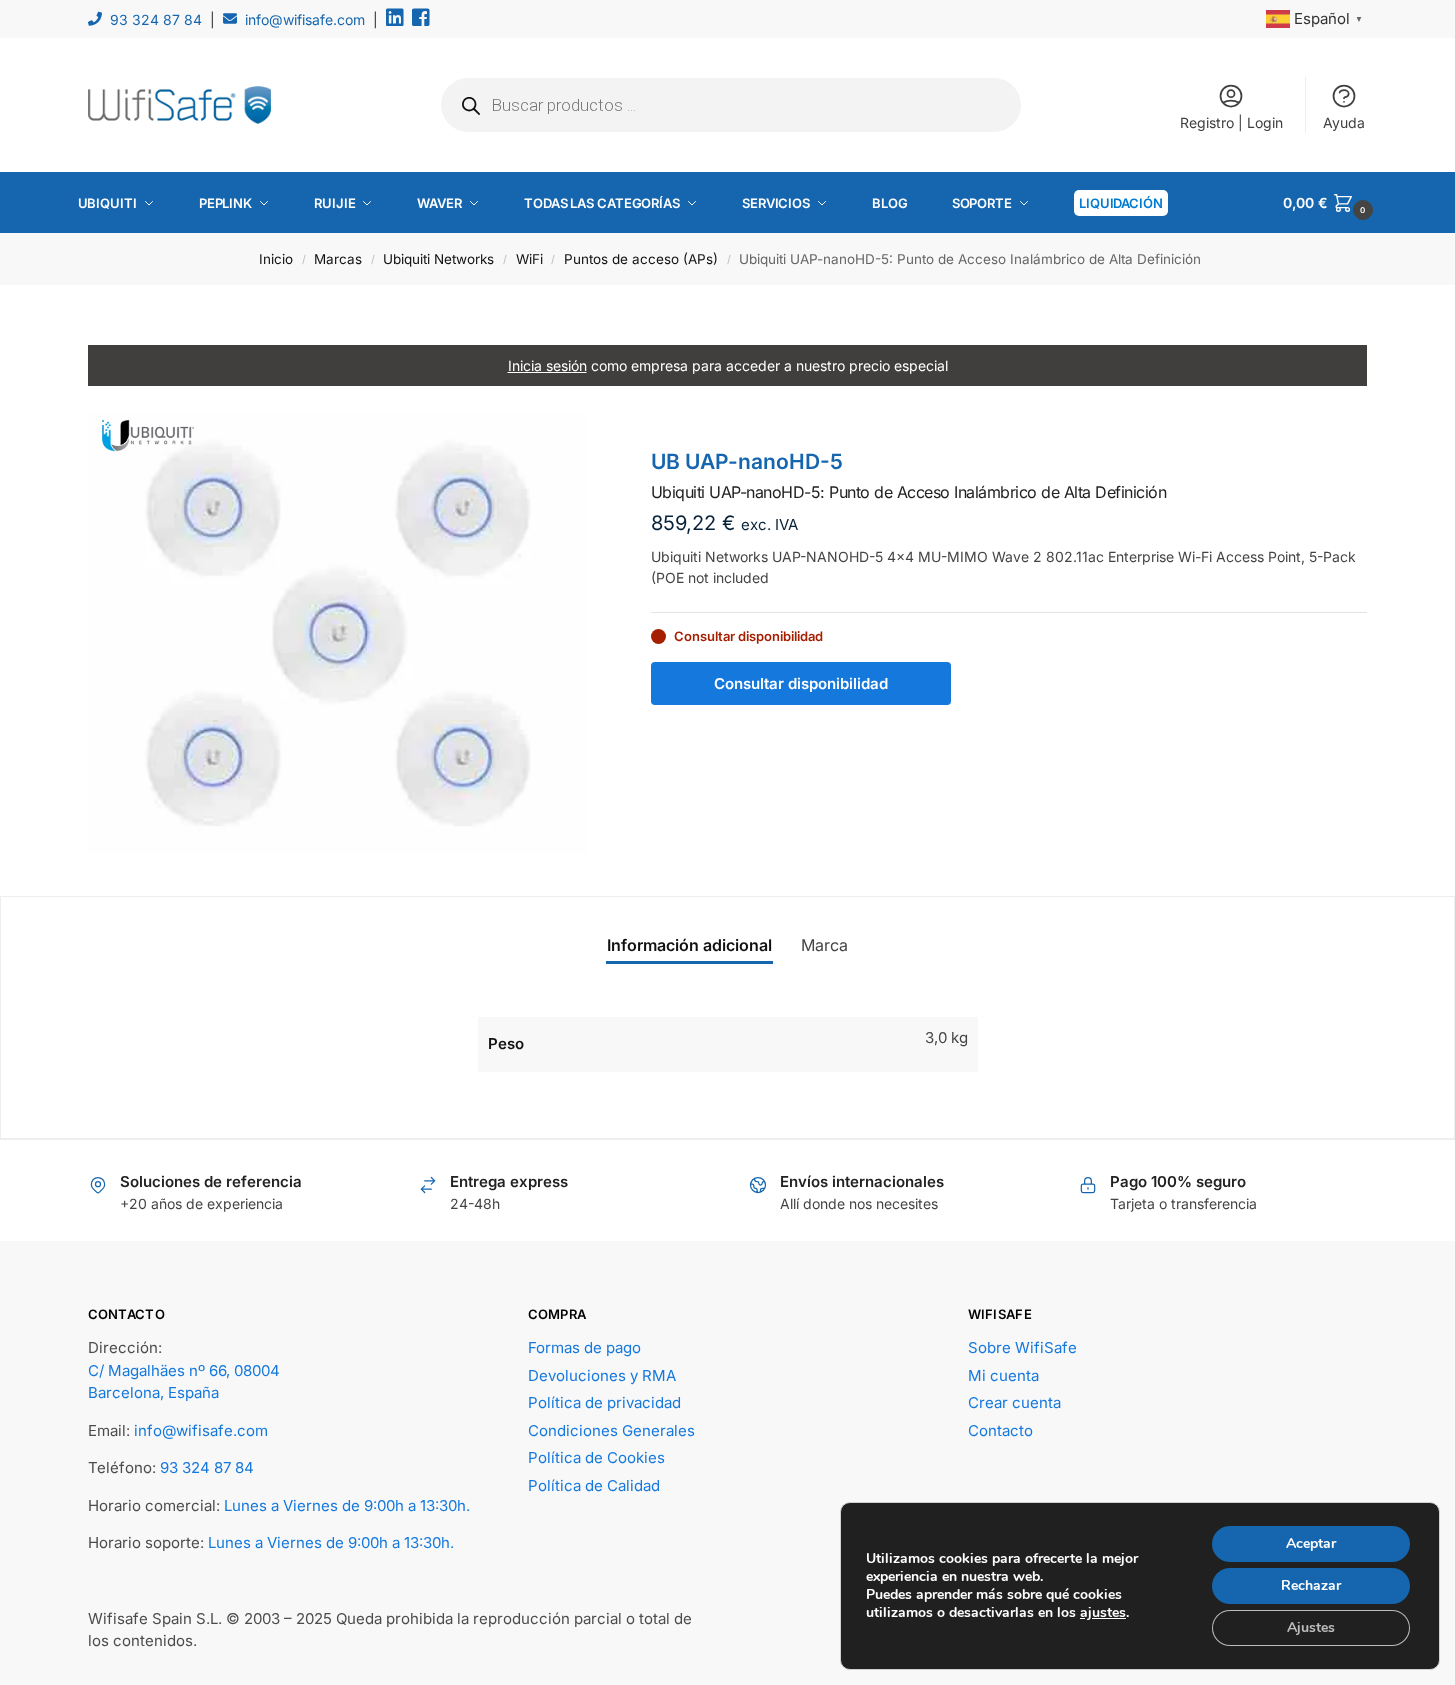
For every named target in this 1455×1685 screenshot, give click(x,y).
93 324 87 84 (156, 19)
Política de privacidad (604, 1402)
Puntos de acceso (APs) (641, 259)
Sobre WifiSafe (1022, 1347)
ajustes (1103, 1613)
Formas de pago (584, 1347)
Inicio (276, 259)
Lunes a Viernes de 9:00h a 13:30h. (347, 1505)
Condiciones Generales (611, 1430)
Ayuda (1344, 122)
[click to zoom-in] (338, 633)
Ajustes (1311, 1627)
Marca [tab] (824, 945)
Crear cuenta (1014, 1402)
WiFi (529, 259)
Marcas (338, 259)
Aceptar (1311, 1543)
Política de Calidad (594, 1485)
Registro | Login (1231, 122)
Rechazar (1311, 1585)
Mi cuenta (1003, 1375)
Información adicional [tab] (689, 945)
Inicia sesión (547, 365)
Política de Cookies (596, 1457)
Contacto (1000, 1430)
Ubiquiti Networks (438, 259)
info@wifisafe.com (305, 19)
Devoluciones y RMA (602, 1375)
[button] (1330, 203)
